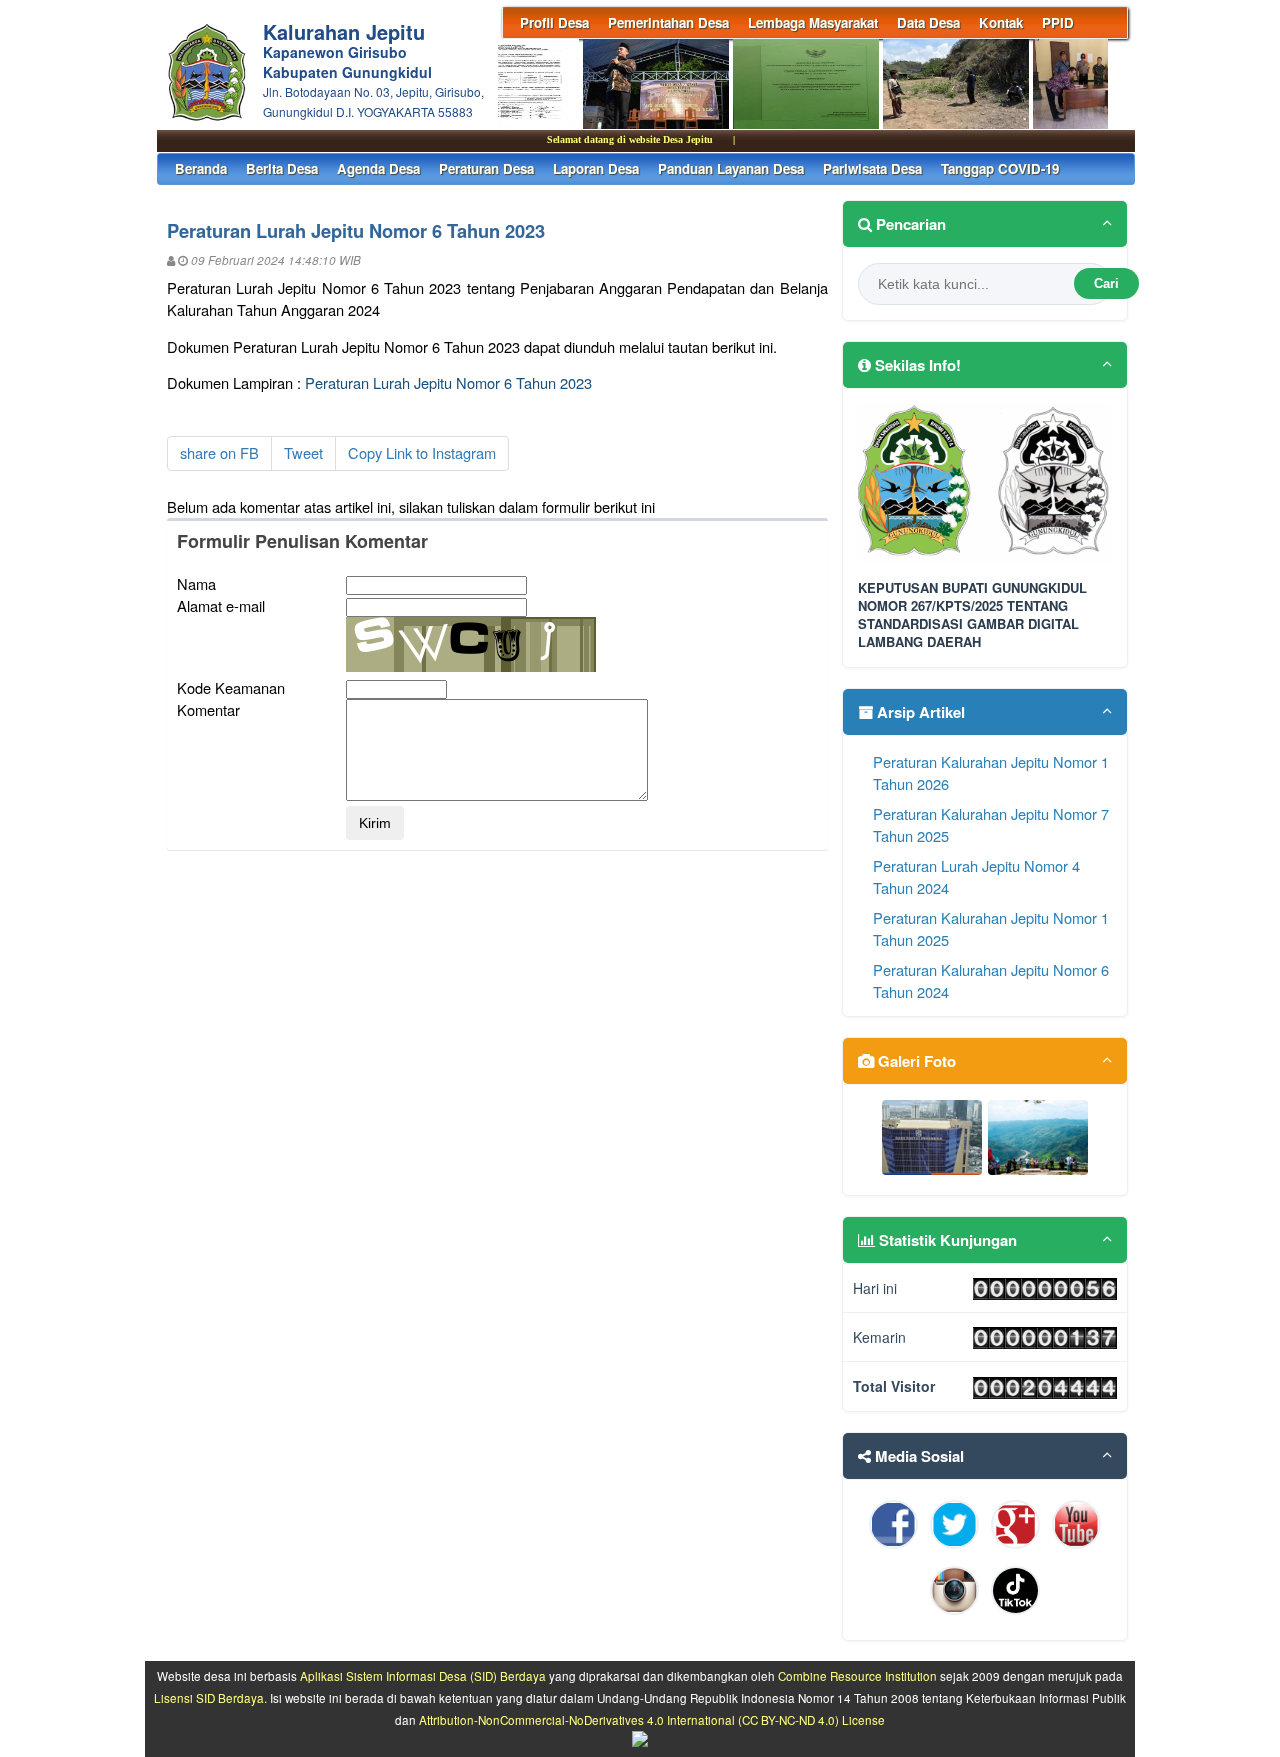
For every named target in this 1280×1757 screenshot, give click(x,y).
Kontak (1001, 22)
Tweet (303, 452)
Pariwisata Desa (872, 168)
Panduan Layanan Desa (731, 168)
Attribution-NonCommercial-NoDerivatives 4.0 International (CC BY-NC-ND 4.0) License (652, 1720)
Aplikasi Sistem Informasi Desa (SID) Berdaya (423, 1676)
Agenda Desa (378, 168)
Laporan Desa (596, 168)
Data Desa (928, 22)
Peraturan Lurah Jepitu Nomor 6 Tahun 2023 (448, 382)
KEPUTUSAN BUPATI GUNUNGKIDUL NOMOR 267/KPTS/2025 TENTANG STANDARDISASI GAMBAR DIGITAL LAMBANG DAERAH (972, 615)
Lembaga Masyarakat (813, 22)
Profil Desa (554, 22)
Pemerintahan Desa (668, 22)
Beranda (201, 168)
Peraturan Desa (486, 168)
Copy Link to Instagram (422, 452)
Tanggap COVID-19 (1000, 168)
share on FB (219, 452)
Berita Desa (282, 168)
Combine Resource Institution (857, 1676)
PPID (1058, 22)
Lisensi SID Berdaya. (210, 1698)
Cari (1106, 283)
